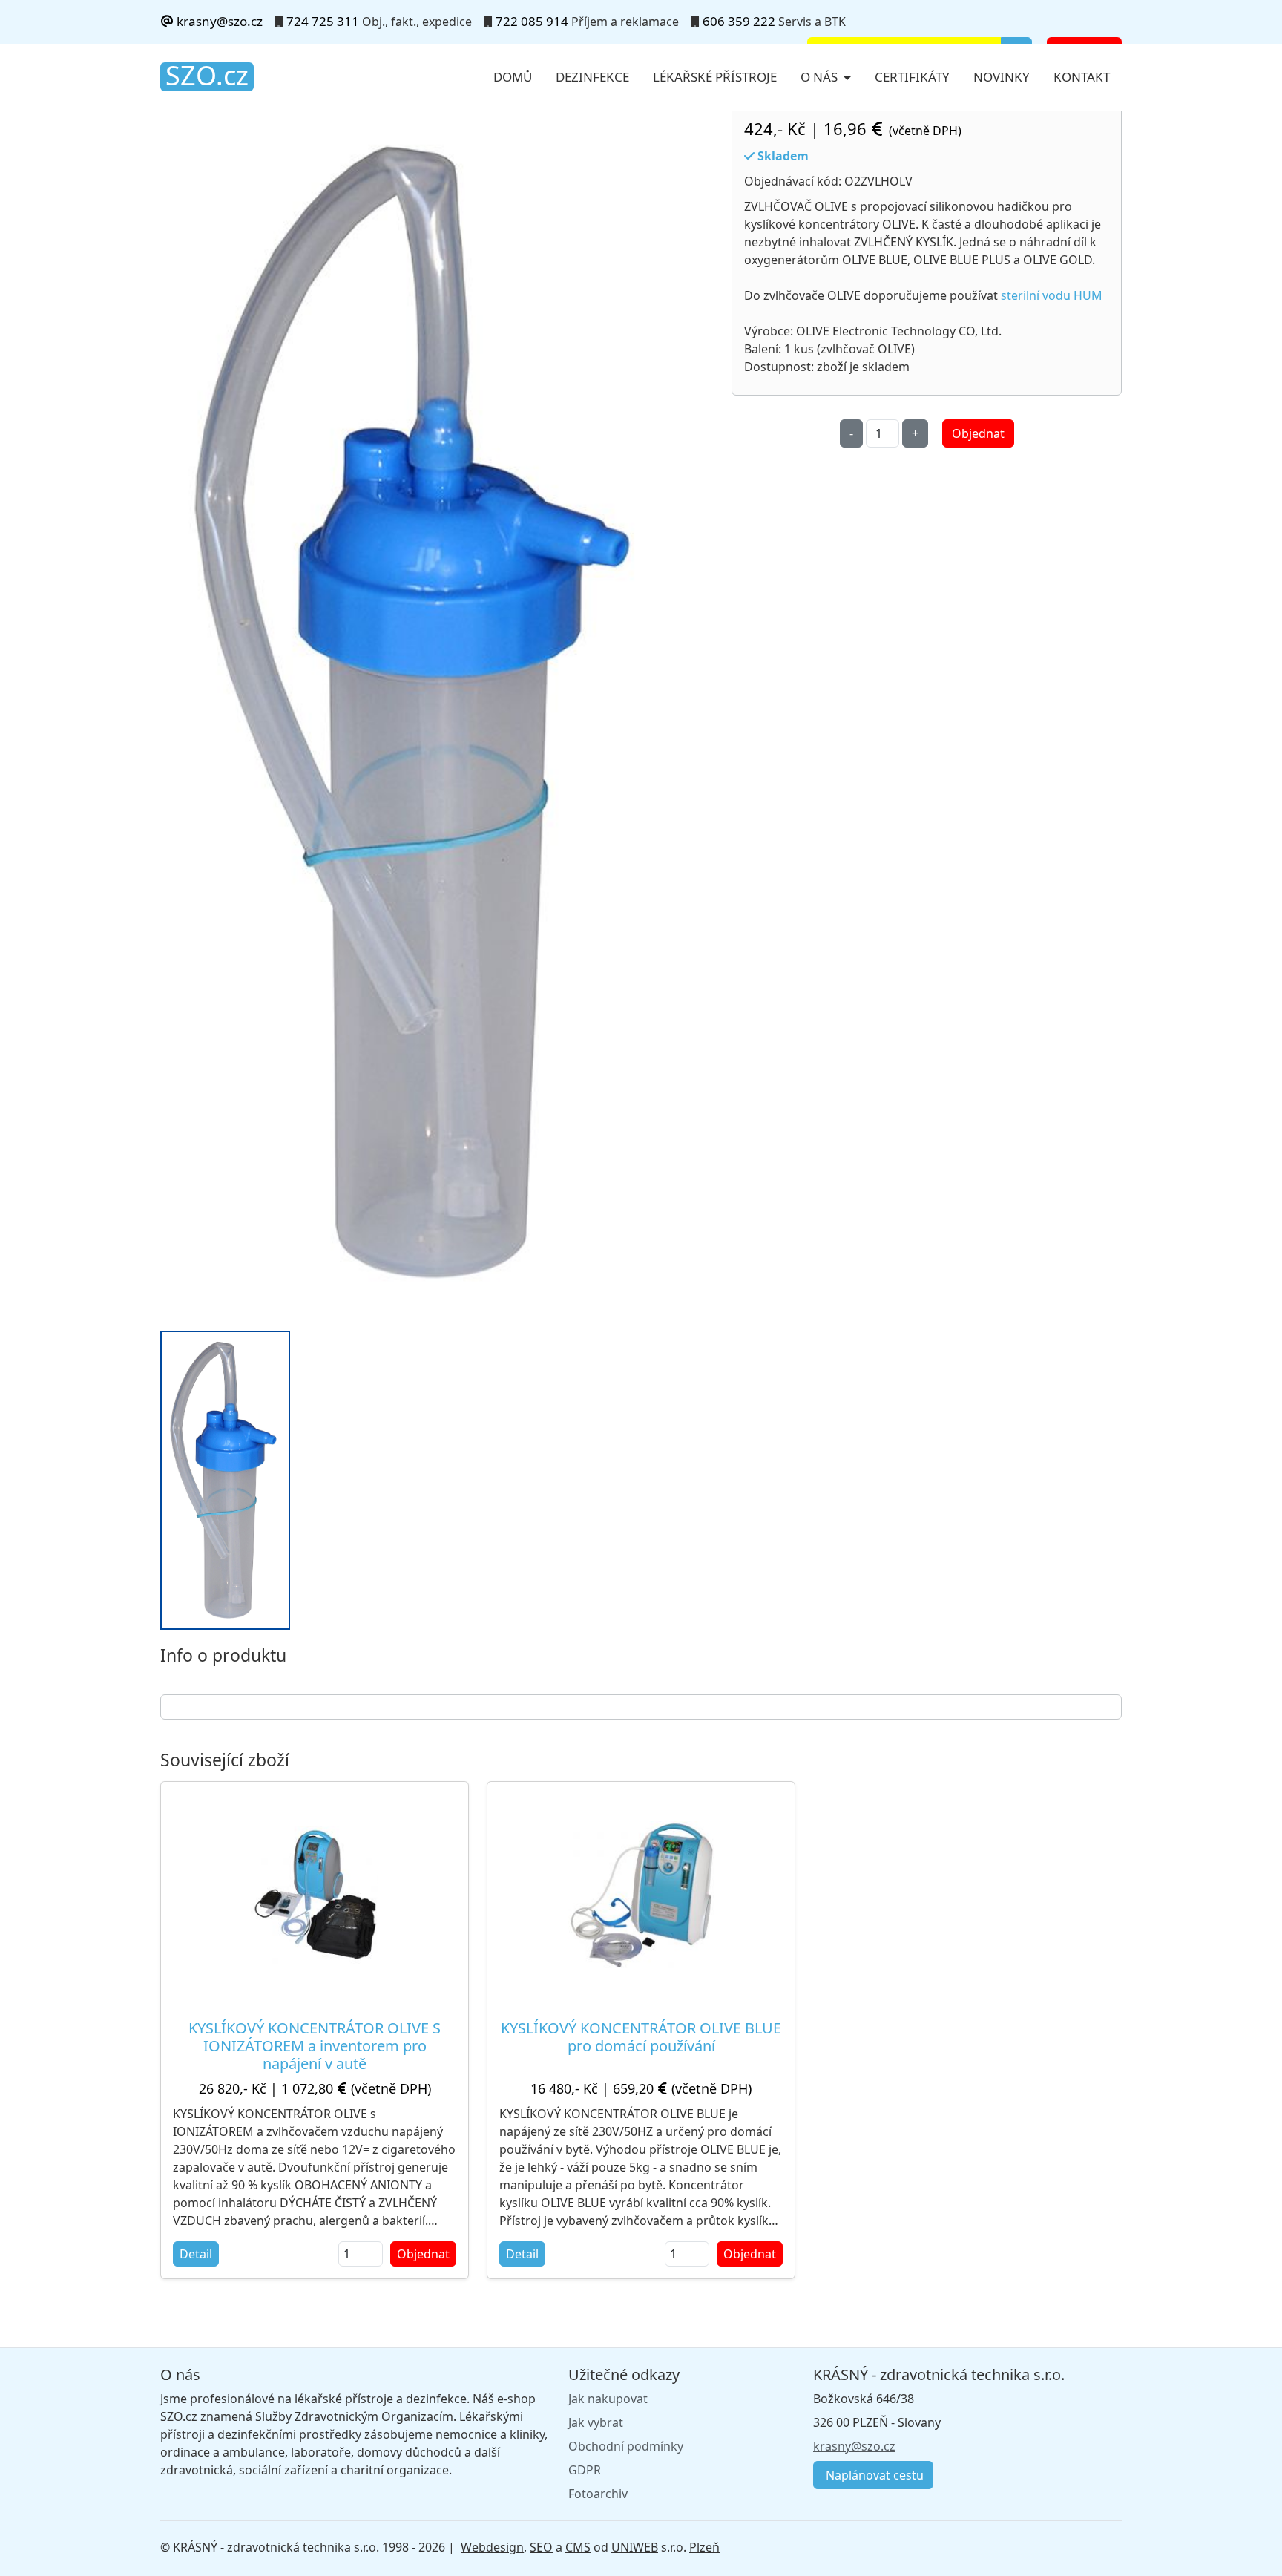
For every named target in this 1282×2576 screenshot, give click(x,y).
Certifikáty (912, 77)
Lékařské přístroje (715, 77)
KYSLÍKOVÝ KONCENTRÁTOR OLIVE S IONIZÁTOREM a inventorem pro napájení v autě (315, 2046)
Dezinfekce (592, 77)
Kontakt (1082, 77)
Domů (513, 77)
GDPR (585, 2470)
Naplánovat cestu (873, 2475)
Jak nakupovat (608, 2399)
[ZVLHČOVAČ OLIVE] (420, 713)
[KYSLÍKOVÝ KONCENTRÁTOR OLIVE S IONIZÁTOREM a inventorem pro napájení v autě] (315, 1895)
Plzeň (704, 2547)
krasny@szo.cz (218, 21)
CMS (578, 2547)
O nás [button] (821, 77)
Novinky (1002, 77)
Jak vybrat (596, 2422)
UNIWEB (635, 2547)
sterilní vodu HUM (1052, 295)
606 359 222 (739, 21)
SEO (541, 2547)
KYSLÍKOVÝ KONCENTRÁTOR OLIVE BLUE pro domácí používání (641, 2037)
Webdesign (492, 2547)
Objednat (978, 433)
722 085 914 (532, 21)
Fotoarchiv (598, 2494)
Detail (196, 2254)
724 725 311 (323, 21)
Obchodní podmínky (626, 2446)
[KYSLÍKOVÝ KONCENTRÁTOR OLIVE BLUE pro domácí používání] (641, 1895)
